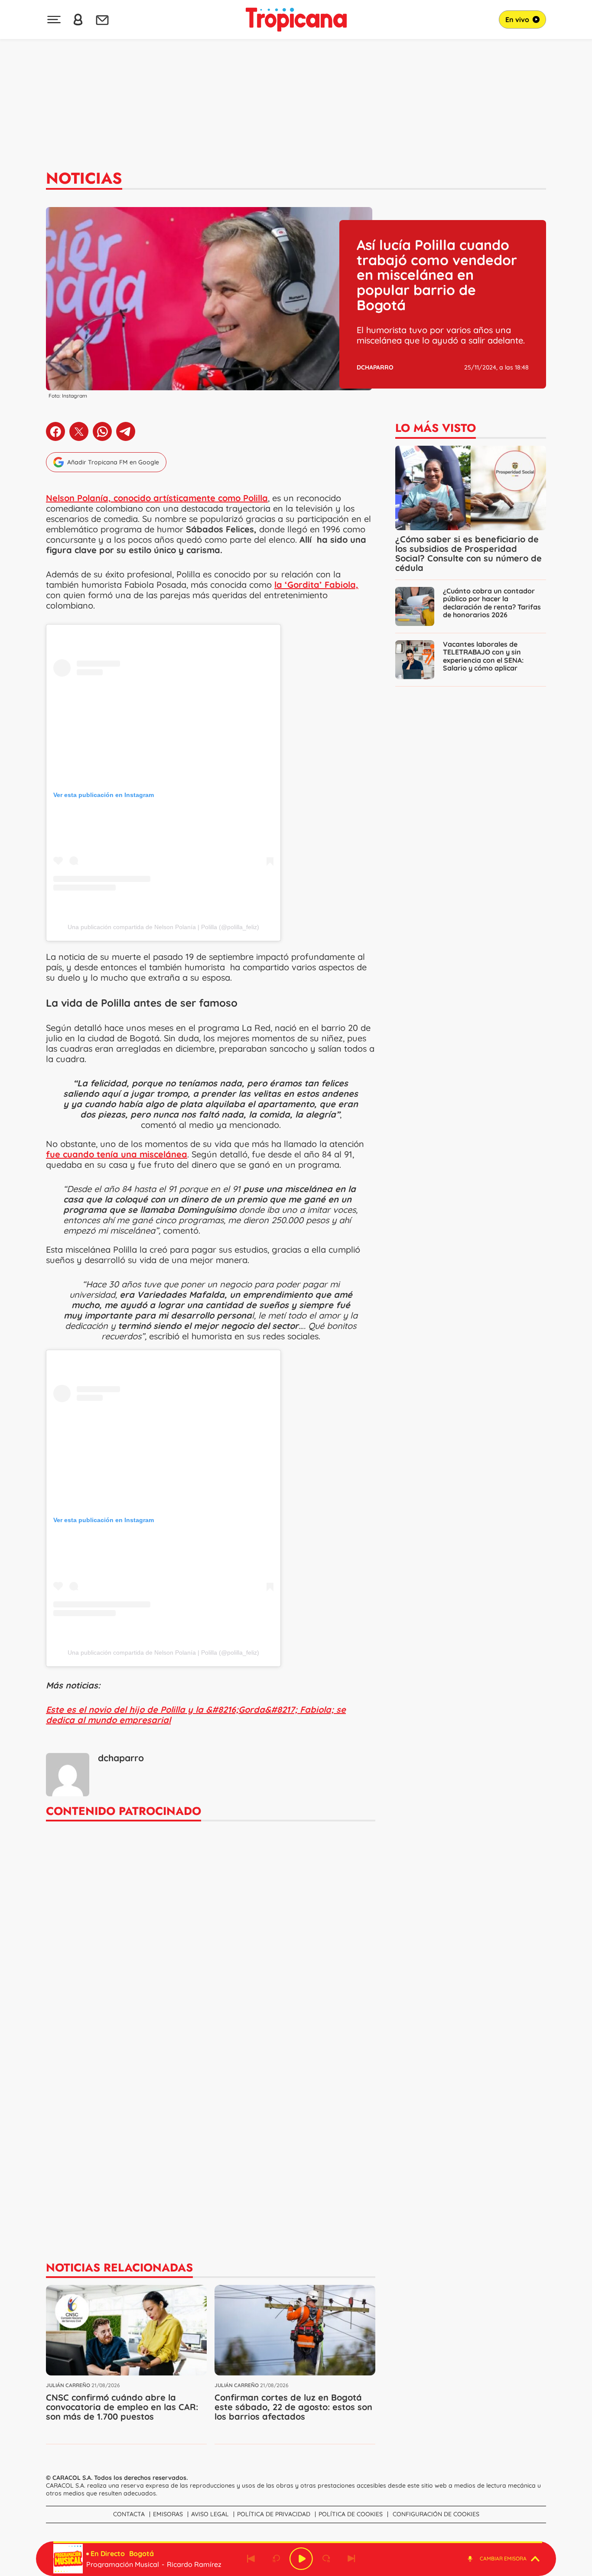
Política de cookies (351, 2514)
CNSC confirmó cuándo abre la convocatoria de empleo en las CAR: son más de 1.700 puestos (122, 2407)
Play (301, 2559)
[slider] (298, 2542)
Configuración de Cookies (436, 2514)
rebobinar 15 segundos (276, 2559)
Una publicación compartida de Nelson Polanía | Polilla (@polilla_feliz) (163, 927)
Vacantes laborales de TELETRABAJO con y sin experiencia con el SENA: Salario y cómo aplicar (483, 656)
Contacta (129, 2514)
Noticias (84, 178)
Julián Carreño (68, 2385)
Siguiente (351, 2559)
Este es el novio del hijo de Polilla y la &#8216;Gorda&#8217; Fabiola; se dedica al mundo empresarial (196, 1715)
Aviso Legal (210, 2514)
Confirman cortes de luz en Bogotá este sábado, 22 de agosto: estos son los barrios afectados (293, 2407)
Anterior (251, 2559)
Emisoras (168, 2514)
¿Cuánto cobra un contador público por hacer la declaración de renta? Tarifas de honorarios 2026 (492, 603)
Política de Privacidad (274, 2514)
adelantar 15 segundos (326, 2559)
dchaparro (375, 367)
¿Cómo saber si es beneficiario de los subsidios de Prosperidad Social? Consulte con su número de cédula (468, 553)
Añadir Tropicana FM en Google (113, 462)
